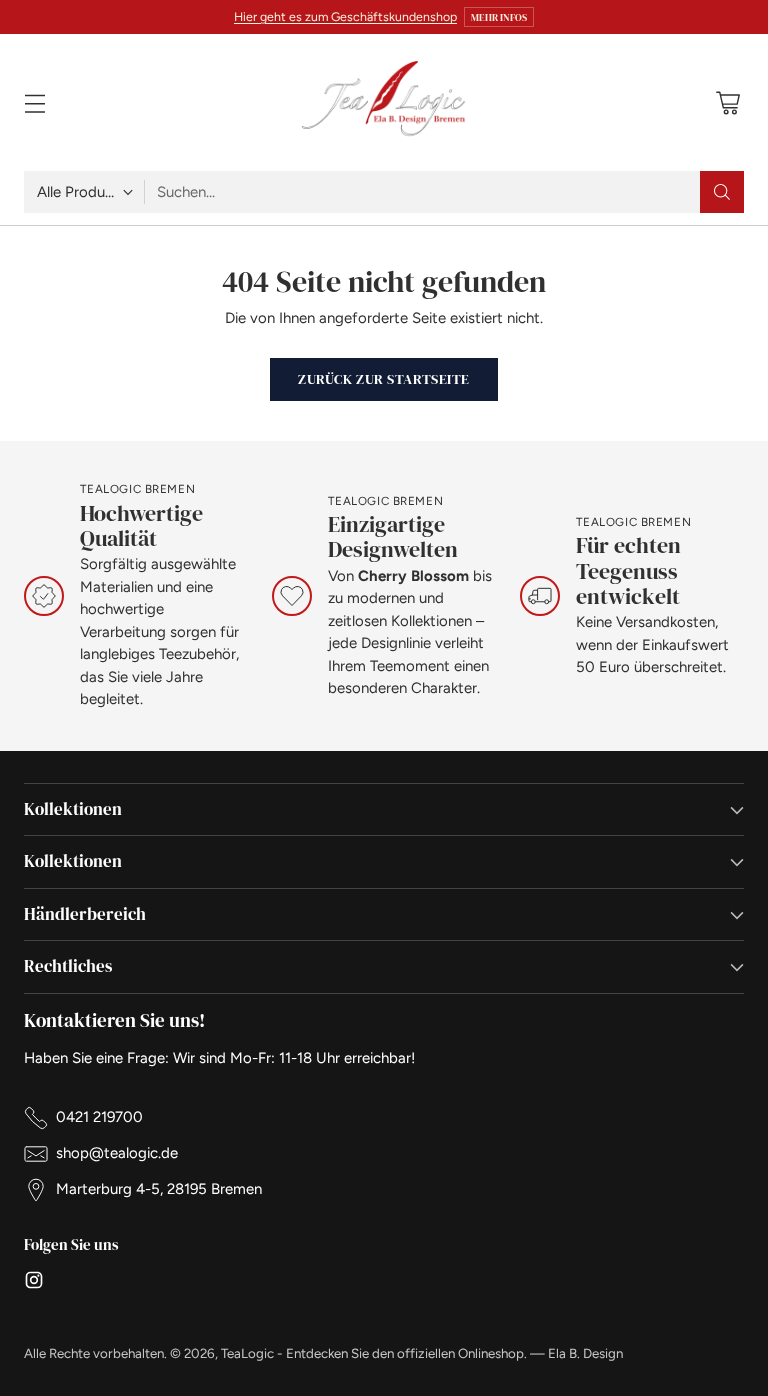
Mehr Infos (499, 17)
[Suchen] (722, 192)
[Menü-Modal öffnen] (34, 102)
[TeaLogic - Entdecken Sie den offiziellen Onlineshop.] (384, 102)
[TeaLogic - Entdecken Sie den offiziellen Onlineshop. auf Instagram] (34, 1283)
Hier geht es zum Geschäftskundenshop (345, 16)
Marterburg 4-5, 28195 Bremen (159, 1189)
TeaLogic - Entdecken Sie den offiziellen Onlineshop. (374, 1353)
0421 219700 (99, 1117)
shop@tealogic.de (117, 1153)
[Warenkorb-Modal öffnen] (727, 102)
